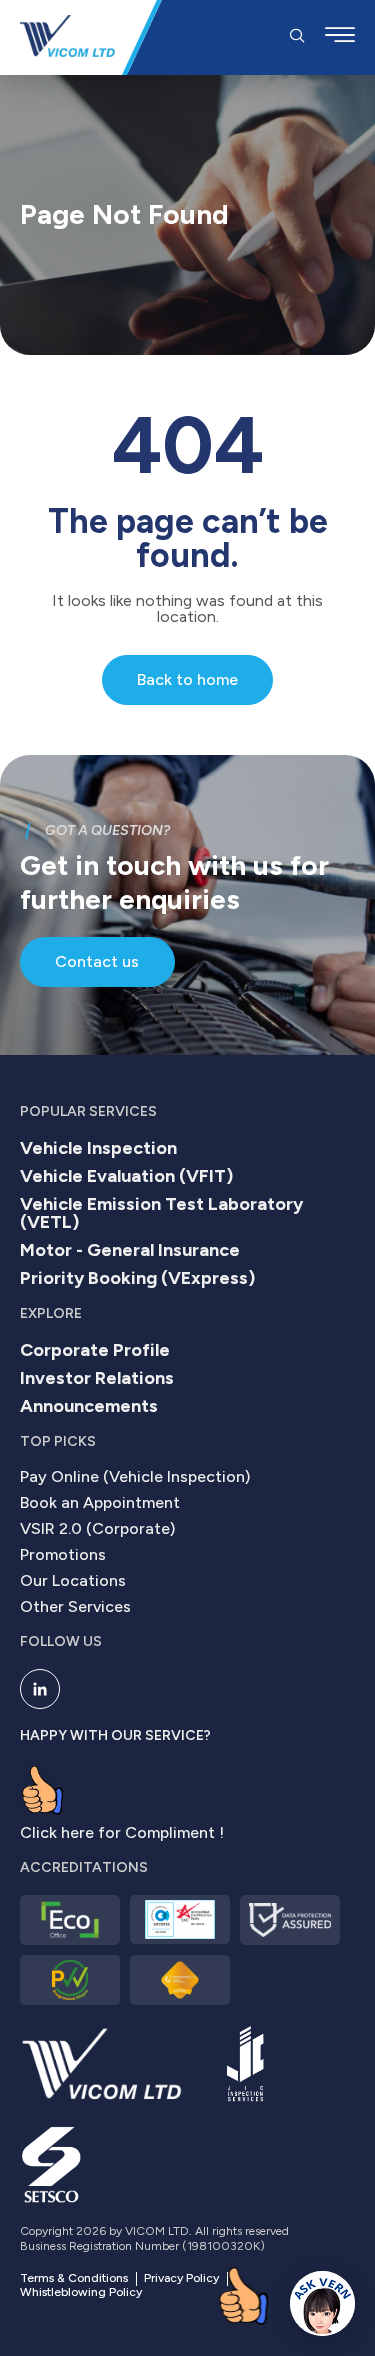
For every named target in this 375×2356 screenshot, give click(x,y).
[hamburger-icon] (340, 37)
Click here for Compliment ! (122, 1832)
